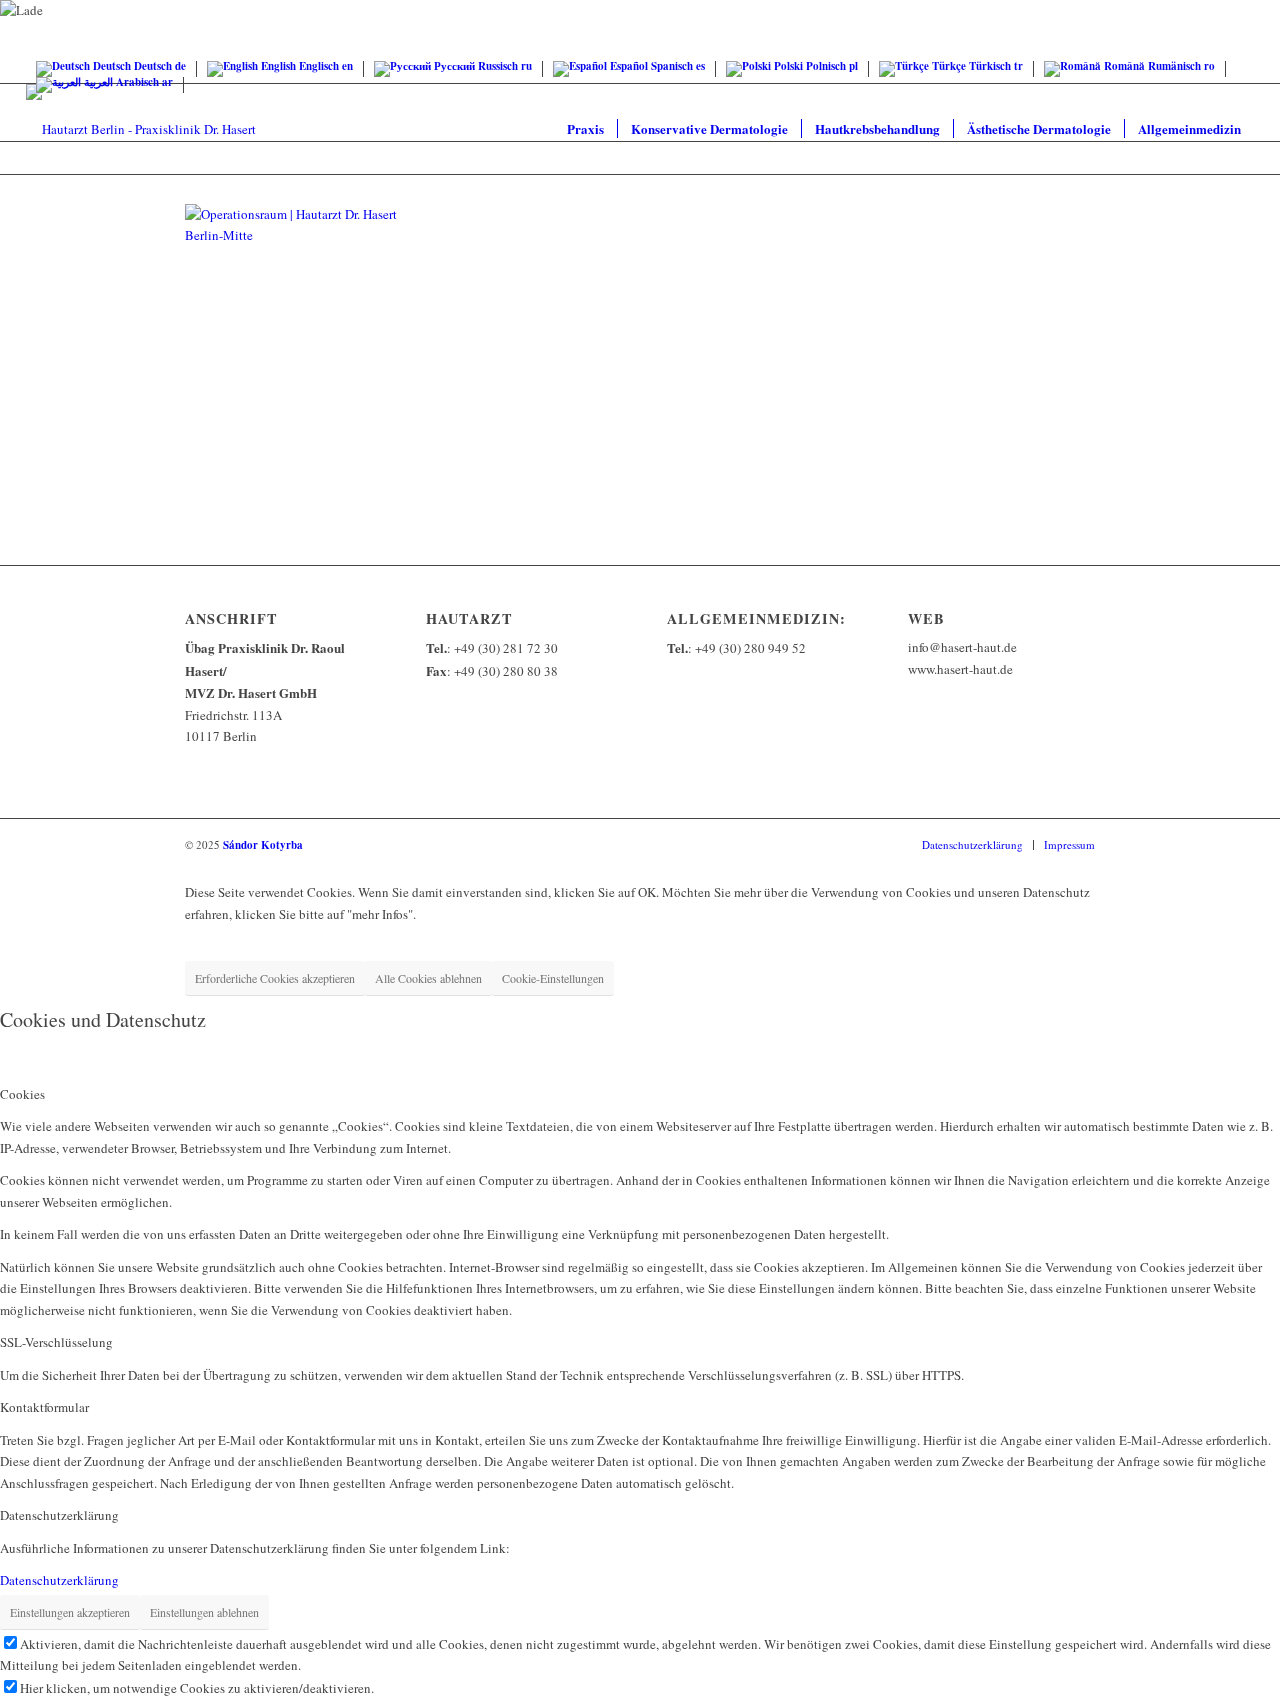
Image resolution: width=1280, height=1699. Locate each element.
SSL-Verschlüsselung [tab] (56, 1342)
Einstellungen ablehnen (204, 1612)
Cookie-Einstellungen (553, 978)
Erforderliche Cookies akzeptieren (275, 978)
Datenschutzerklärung (59, 1580)
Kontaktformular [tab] (44, 1407)
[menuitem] (585, 129)
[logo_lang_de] (141, 129)
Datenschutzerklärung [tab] (59, 1515)
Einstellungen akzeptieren (70, 1612)
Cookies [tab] (22, 1094)
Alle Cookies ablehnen (428, 978)
